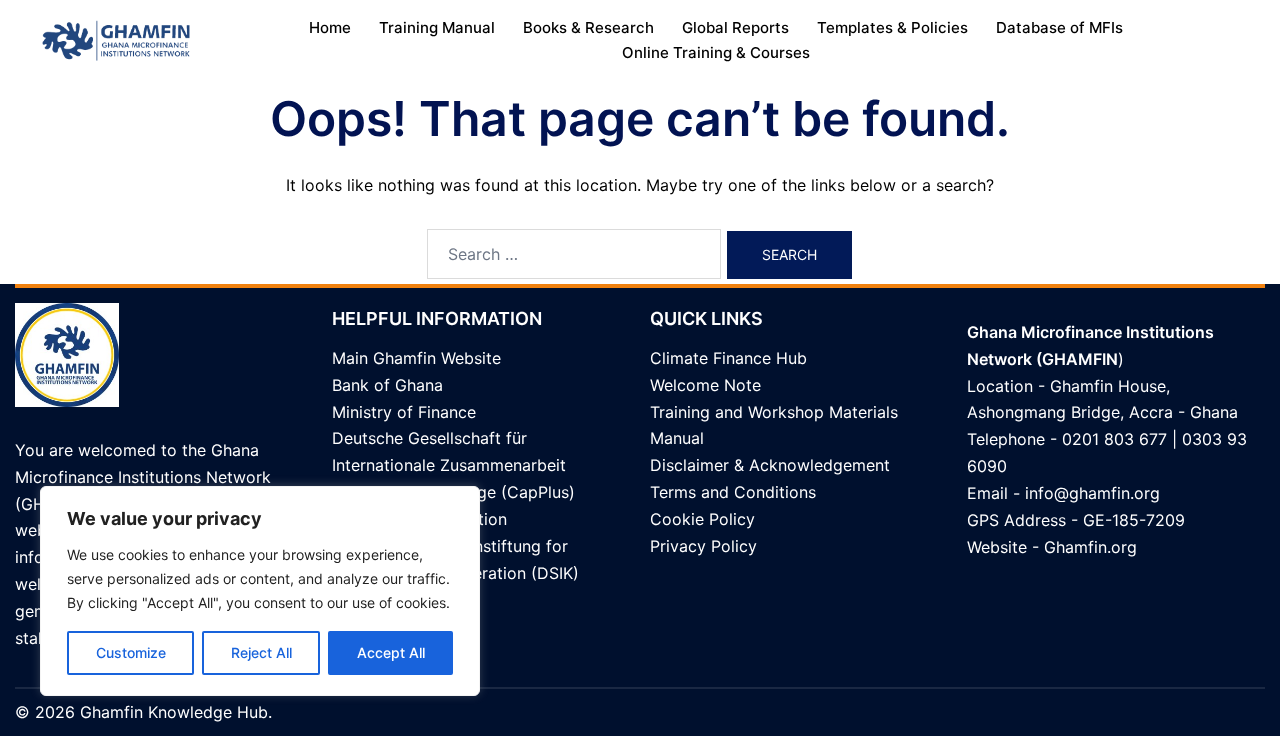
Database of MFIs (1059, 27)
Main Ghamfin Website (416, 358)
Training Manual (437, 27)
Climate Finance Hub (728, 358)
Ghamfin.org (1090, 547)
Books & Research (588, 27)
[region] (260, 591)
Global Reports (735, 27)
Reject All (261, 652)
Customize (131, 652)
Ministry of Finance (404, 412)
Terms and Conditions (733, 492)
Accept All (391, 652)
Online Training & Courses (716, 52)
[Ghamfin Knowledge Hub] (116, 39)
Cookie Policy (702, 519)
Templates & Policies (892, 27)
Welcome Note (705, 385)
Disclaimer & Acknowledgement (770, 465)
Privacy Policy (703, 546)
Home (330, 27)
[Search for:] (574, 254)
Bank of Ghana (387, 385)
